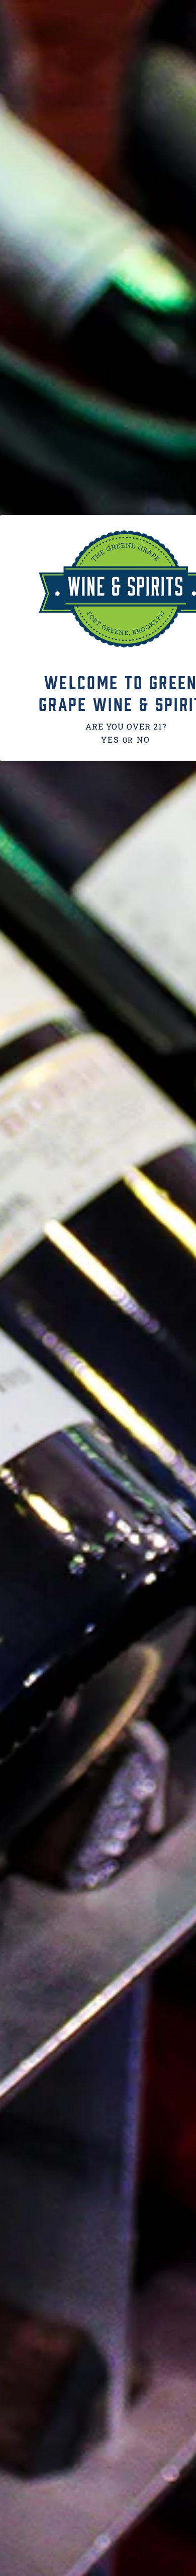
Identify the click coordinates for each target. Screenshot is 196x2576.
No (143, 739)
